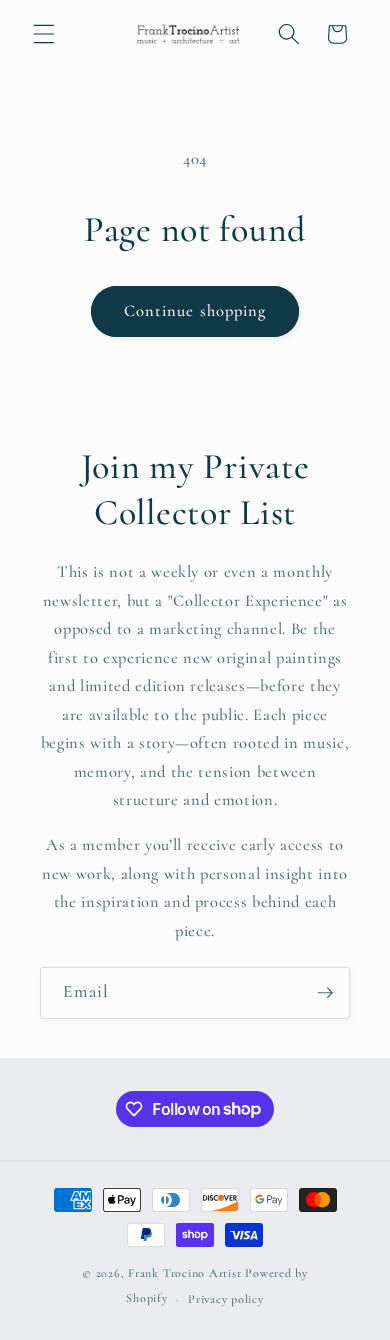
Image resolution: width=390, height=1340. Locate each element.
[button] (44, 34)
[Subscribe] (325, 993)
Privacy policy (226, 1299)
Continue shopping (195, 311)
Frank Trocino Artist (184, 1273)
